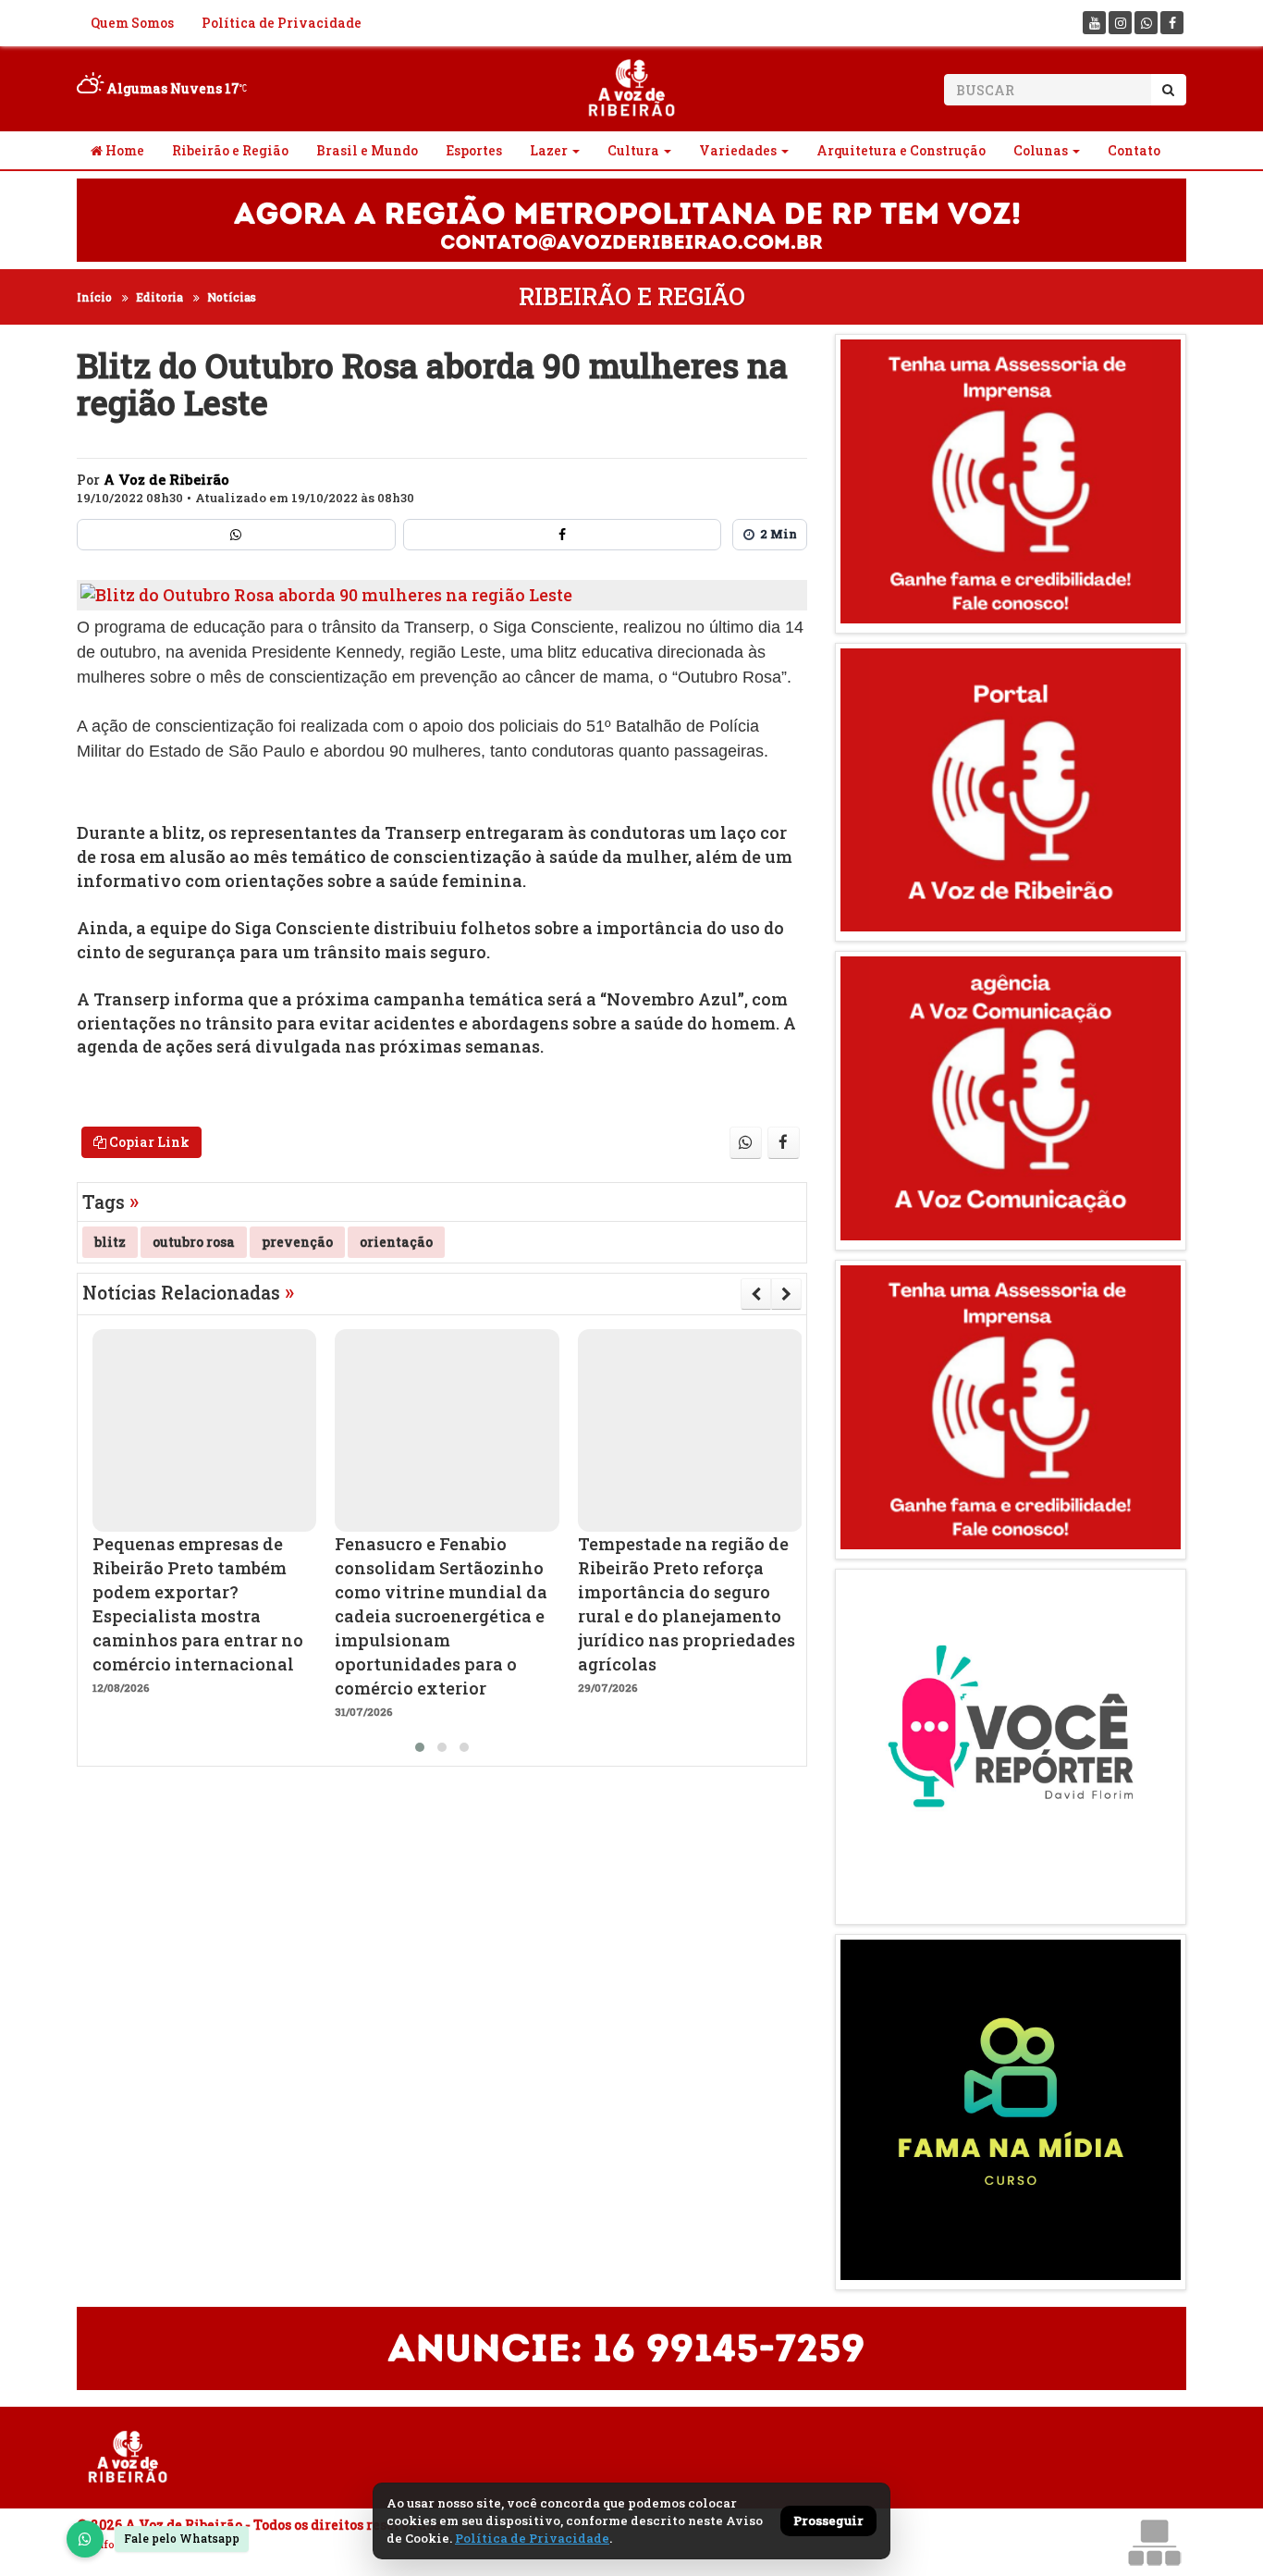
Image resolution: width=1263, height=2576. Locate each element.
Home (123, 150)
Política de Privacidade (282, 23)
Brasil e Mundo (367, 150)
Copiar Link (148, 1142)
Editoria (159, 297)
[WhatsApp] (85, 2539)
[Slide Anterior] (756, 1294)
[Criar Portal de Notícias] (1154, 2542)
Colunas (1041, 150)
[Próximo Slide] (786, 1294)
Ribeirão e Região (230, 150)
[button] (420, 1747)
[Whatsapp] (1146, 23)
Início (94, 297)
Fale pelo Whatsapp (182, 2538)
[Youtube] (1094, 23)
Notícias (232, 297)
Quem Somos (132, 23)
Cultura (633, 150)
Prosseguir (828, 2521)
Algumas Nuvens (172, 88)
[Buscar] (1168, 90)
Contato (1134, 150)
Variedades (738, 150)
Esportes (474, 150)
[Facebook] (1172, 23)
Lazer (549, 150)
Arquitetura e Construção (901, 150)
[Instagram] (1120, 23)
